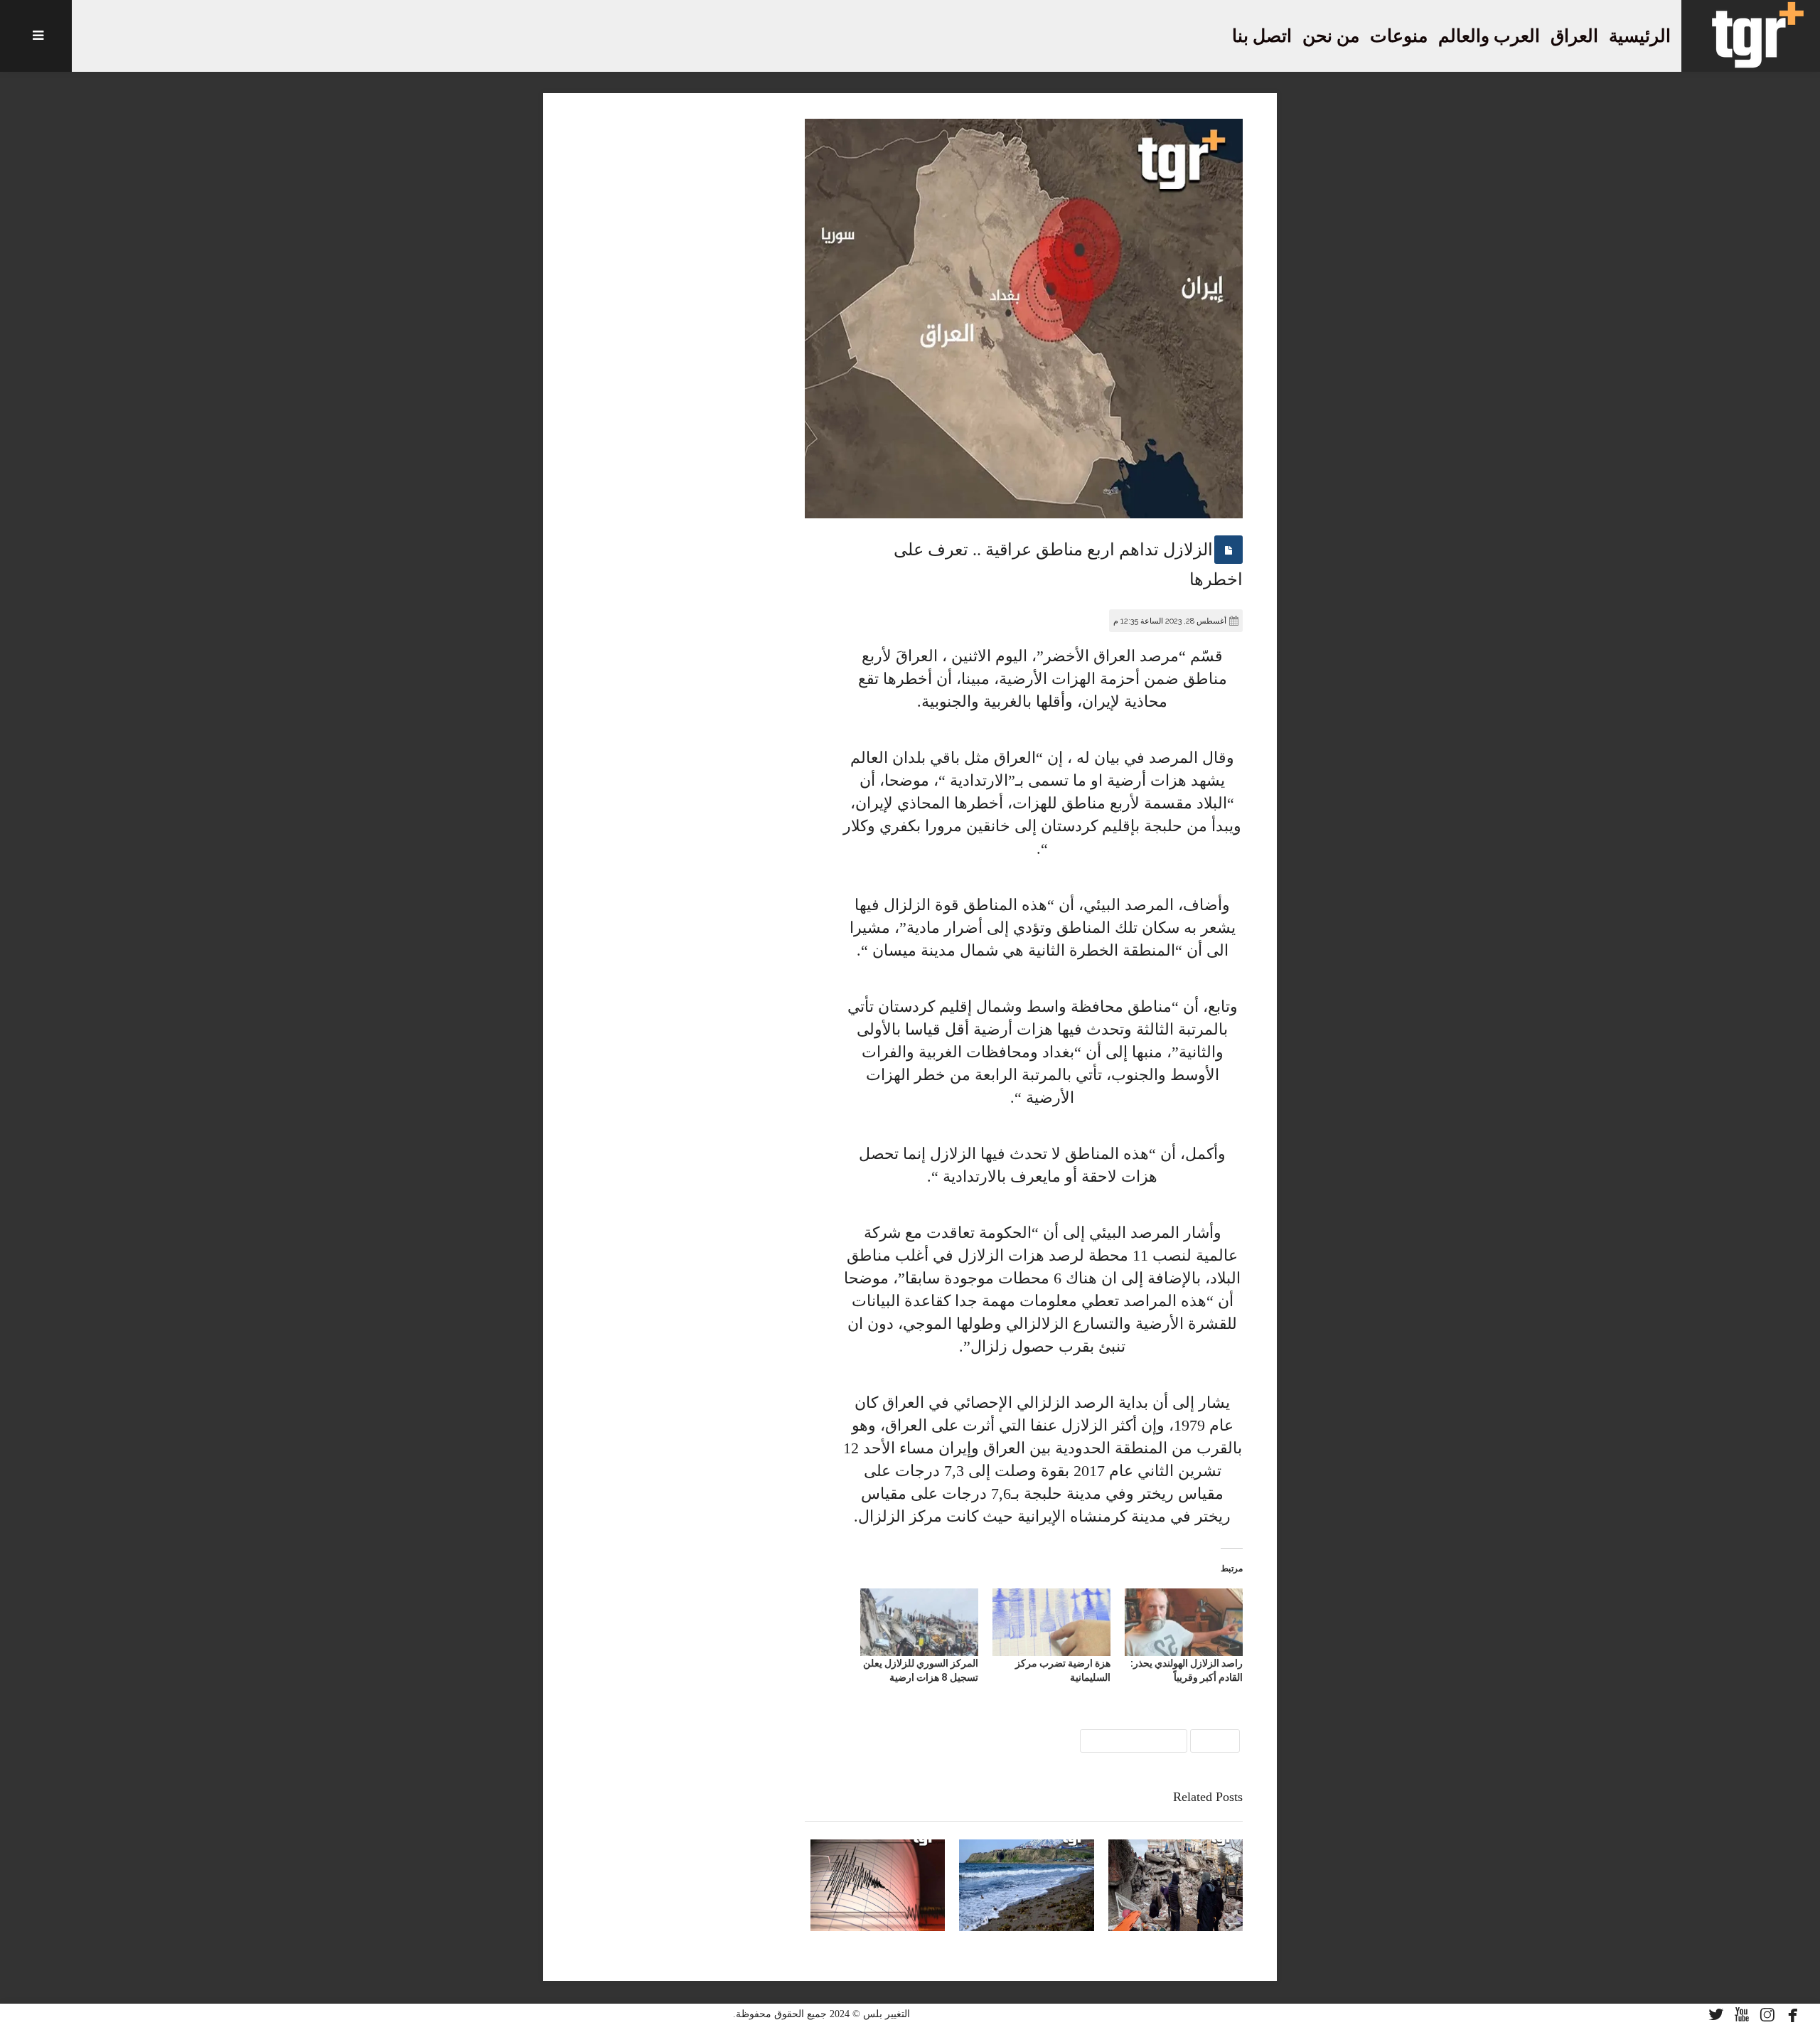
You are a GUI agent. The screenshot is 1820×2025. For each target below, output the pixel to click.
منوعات (1399, 36)
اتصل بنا (1262, 36)
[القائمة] (36, 36)
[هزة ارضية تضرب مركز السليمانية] (1051, 1622)
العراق (1574, 36)
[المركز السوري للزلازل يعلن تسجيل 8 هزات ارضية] (919, 1622)
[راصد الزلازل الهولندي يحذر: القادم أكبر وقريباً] (1184, 1622)
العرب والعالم (1489, 36)
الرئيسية (1640, 36)
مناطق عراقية (1134, 1740)
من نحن (1331, 36)
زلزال (1215, 1740)
